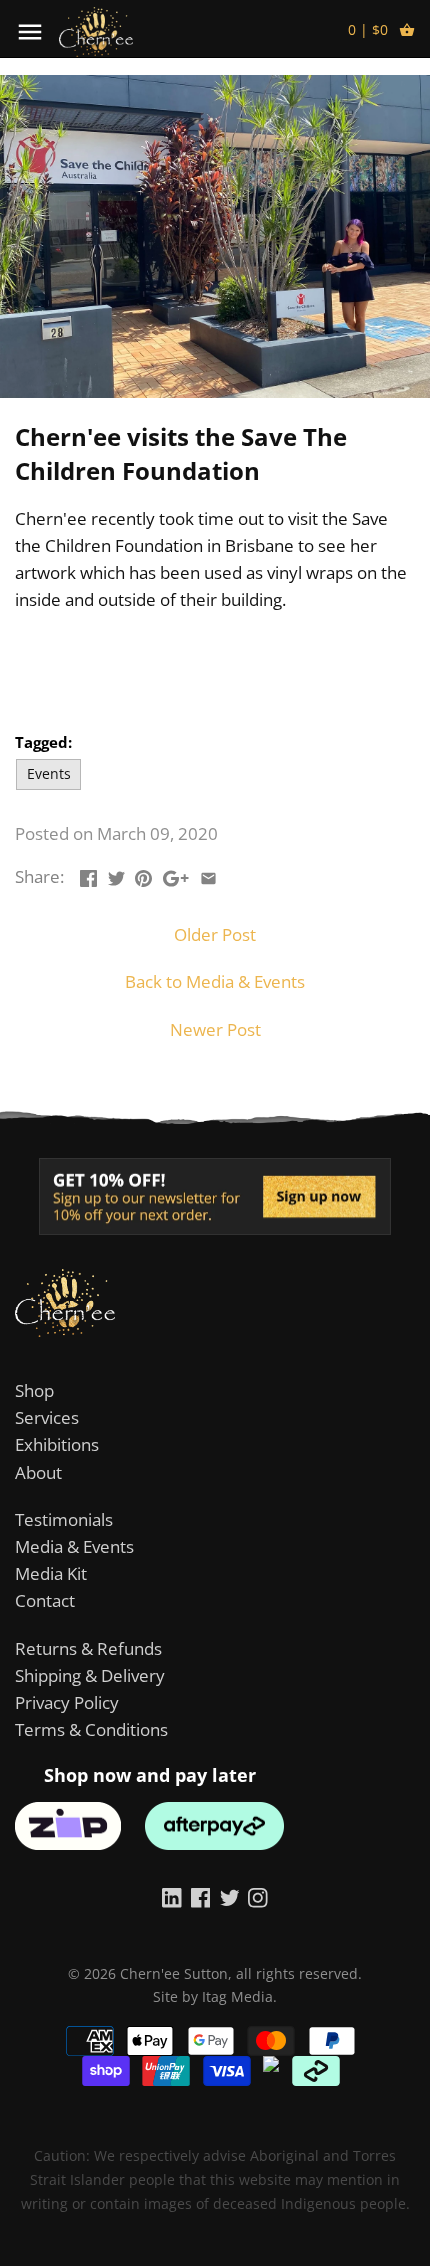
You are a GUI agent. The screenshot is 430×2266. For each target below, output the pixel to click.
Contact (45, 1600)
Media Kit (51, 1573)
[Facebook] (201, 1896)
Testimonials (64, 1519)
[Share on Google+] (176, 874)
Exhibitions (57, 1444)
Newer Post (215, 1029)
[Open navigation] (30, 32)
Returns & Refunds (88, 1648)
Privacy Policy (67, 1702)
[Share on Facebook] (88, 874)
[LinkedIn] (172, 1896)
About (38, 1472)
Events (49, 773)
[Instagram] (258, 1896)
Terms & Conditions (91, 1729)
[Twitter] (230, 1896)
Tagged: (43, 742)
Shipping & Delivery (90, 1675)
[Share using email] (208, 874)
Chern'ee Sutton (174, 1973)
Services (47, 1417)
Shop (34, 1390)
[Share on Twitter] (116, 874)
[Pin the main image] (143, 874)
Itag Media (237, 1996)
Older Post (215, 934)
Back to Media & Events (215, 981)
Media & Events (74, 1546)
